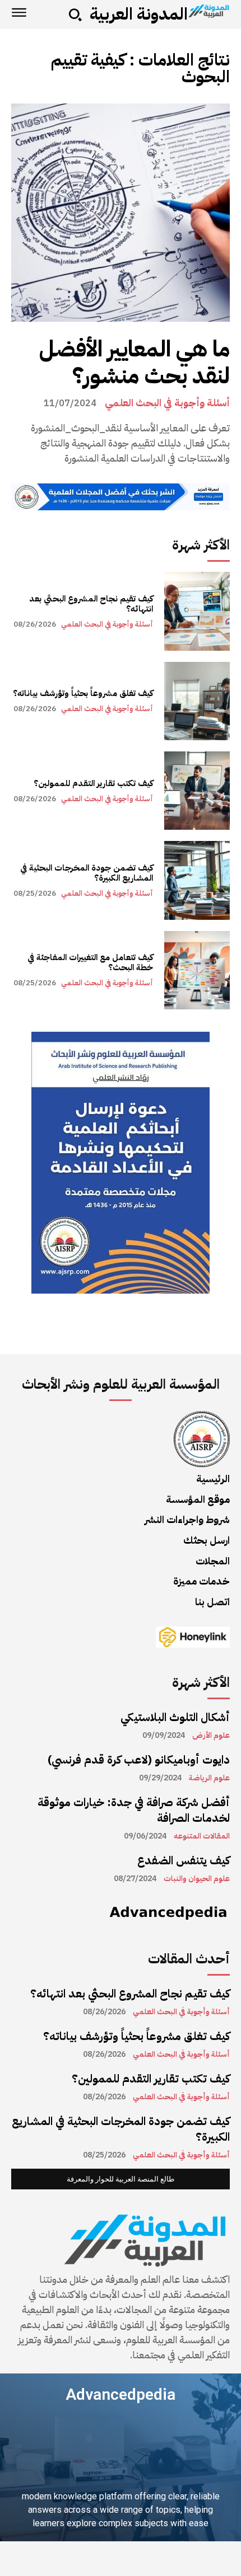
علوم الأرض (211, 1736)
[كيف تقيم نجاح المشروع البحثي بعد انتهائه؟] (197, 611)
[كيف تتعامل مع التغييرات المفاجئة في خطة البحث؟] (197, 970)
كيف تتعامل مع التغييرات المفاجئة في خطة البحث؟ (90, 962)
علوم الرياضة (209, 1778)
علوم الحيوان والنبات (197, 1879)
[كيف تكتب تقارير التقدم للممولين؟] (197, 791)
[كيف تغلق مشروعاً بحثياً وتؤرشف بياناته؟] (197, 701)
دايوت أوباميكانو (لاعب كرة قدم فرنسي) (139, 1760)
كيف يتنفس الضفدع (184, 1860)
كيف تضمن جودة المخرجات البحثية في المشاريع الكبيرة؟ (87, 873)
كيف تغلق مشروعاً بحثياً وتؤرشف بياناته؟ (83, 693)
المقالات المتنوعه (202, 1836)
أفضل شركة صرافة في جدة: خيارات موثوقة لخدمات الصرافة (134, 1810)
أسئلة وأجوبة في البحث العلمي (167, 403)
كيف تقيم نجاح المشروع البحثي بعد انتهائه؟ (91, 604)
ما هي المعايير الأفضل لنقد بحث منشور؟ (135, 363)
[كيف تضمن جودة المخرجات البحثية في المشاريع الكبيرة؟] (197, 880)
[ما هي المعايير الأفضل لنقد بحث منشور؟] (121, 213)
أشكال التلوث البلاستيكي (175, 1717)
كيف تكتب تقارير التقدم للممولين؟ (93, 783)
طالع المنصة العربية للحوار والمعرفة (121, 2179)
